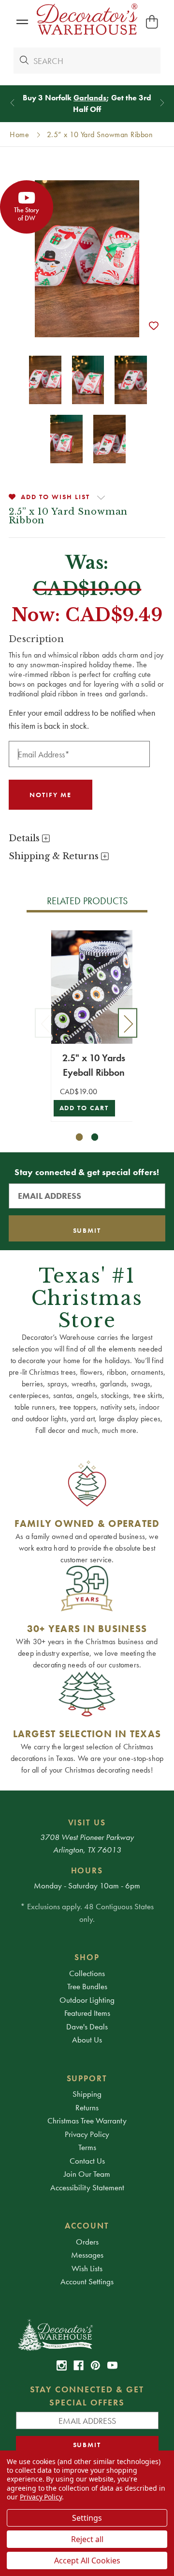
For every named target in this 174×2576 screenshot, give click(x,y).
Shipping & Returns (55, 856)
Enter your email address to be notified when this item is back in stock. (82, 719)
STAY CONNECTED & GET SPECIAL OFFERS (87, 2396)
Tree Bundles (87, 1986)
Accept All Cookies (87, 2560)
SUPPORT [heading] (87, 2078)
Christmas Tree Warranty (87, 2120)
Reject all (87, 2539)
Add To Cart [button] (84, 1108)
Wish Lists (87, 2268)
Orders (87, 2242)
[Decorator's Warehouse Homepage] (87, 2334)
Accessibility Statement (87, 2187)
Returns (87, 2107)
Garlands (90, 98)
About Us (87, 2040)
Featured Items (87, 2013)
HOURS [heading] (87, 1870)
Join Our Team (87, 2174)
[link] (62, 2365)
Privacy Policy (87, 2134)
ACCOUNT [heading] (87, 2226)
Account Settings (87, 2281)
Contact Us (87, 2161)
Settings (87, 2518)
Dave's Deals (87, 2026)
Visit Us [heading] (87, 1822)
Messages (87, 2255)
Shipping (87, 2094)
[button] (22, 22)
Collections (87, 1973)
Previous (44, 1023)
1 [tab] (80, 1137)
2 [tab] (95, 1137)
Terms (87, 2147)
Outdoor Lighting (87, 2000)
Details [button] (25, 838)
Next (128, 1023)
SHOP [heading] (87, 1957)
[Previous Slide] (12, 102)
